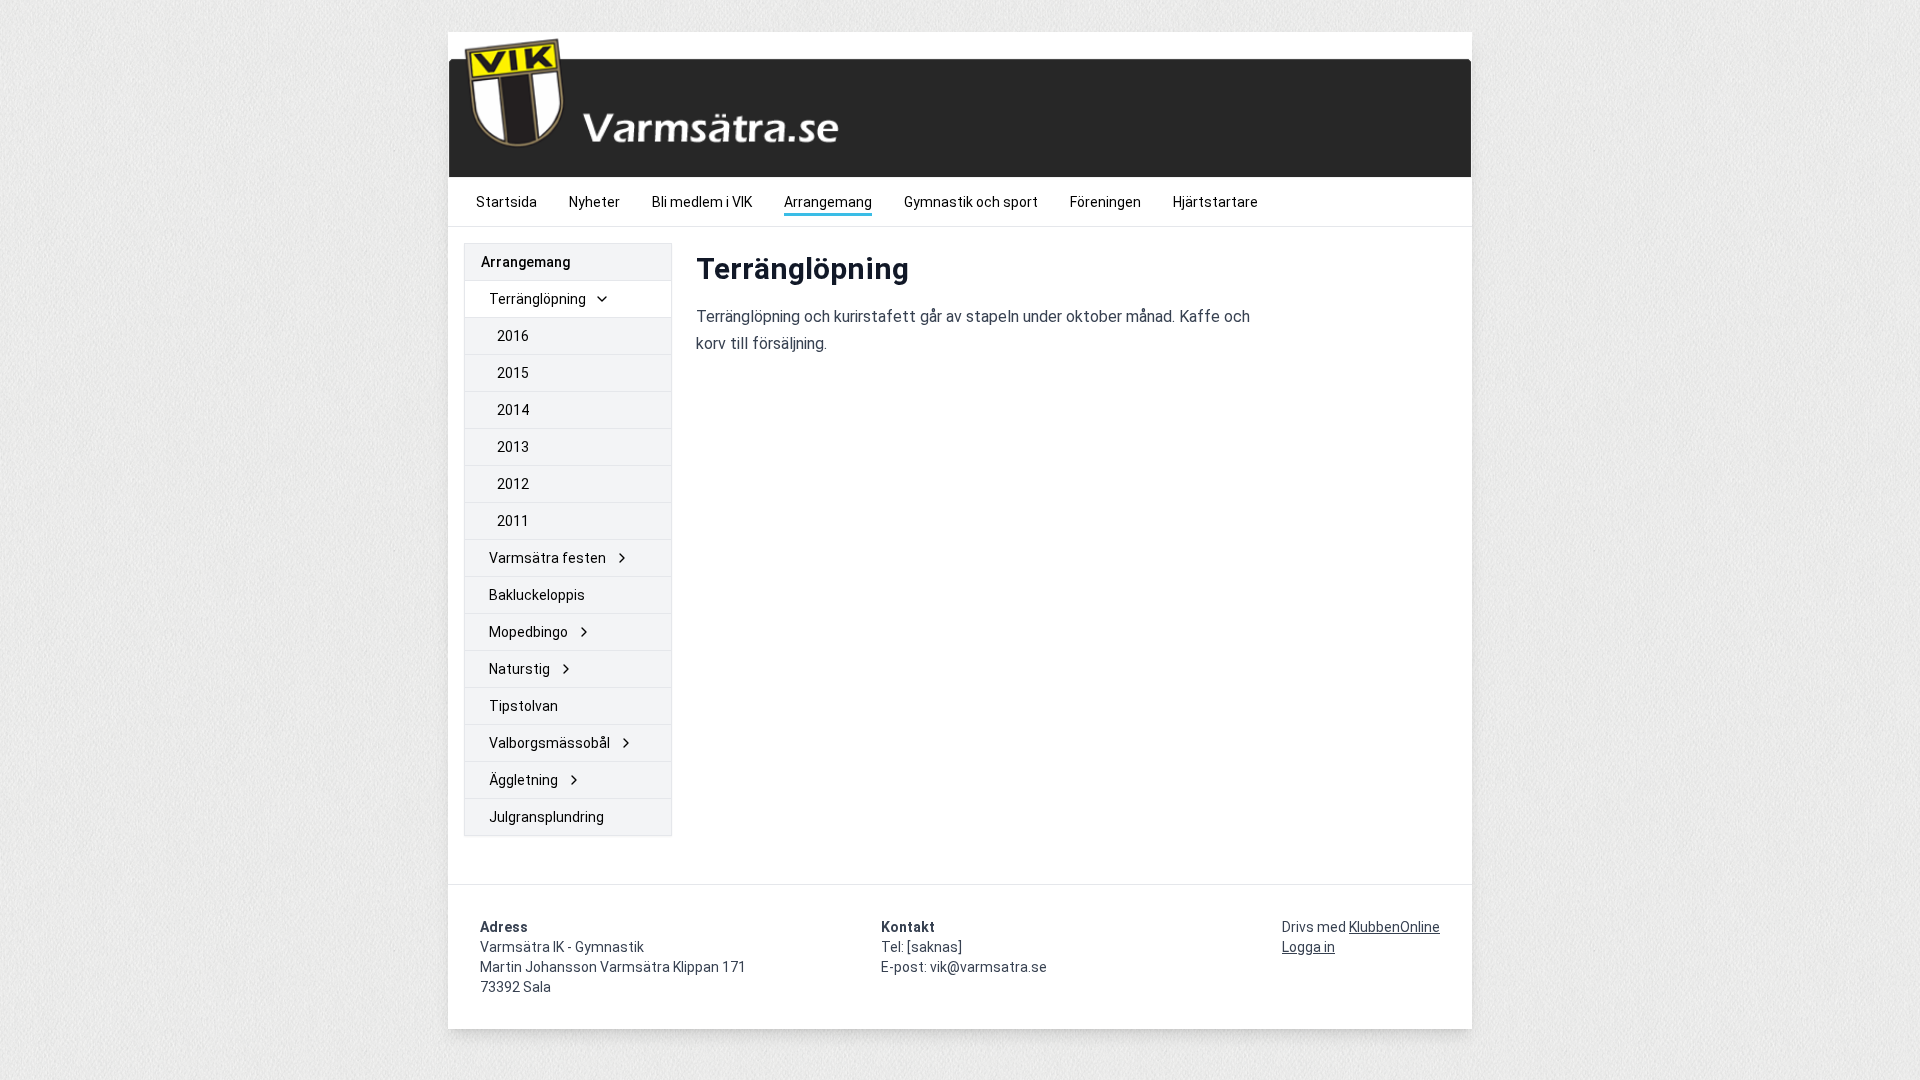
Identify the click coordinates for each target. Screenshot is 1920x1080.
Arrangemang (525, 262)
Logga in (1308, 947)
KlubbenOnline (1394, 927)
